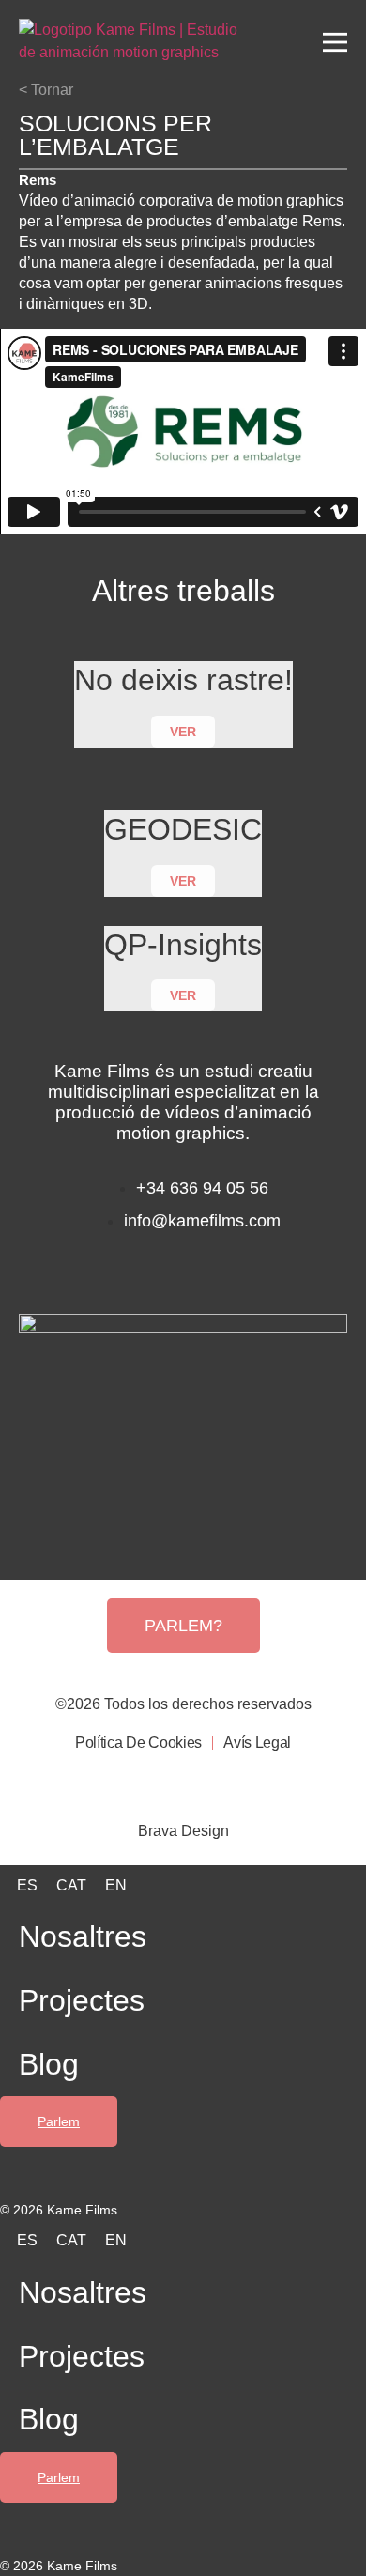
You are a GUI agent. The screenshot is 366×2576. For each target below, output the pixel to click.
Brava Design (183, 1831)
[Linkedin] (213, 1266)
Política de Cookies (138, 1743)
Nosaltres (83, 1936)
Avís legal (257, 1743)
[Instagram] (154, 1266)
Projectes (82, 2000)
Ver (183, 732)
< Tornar (46, 90)
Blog (49, 2064)
